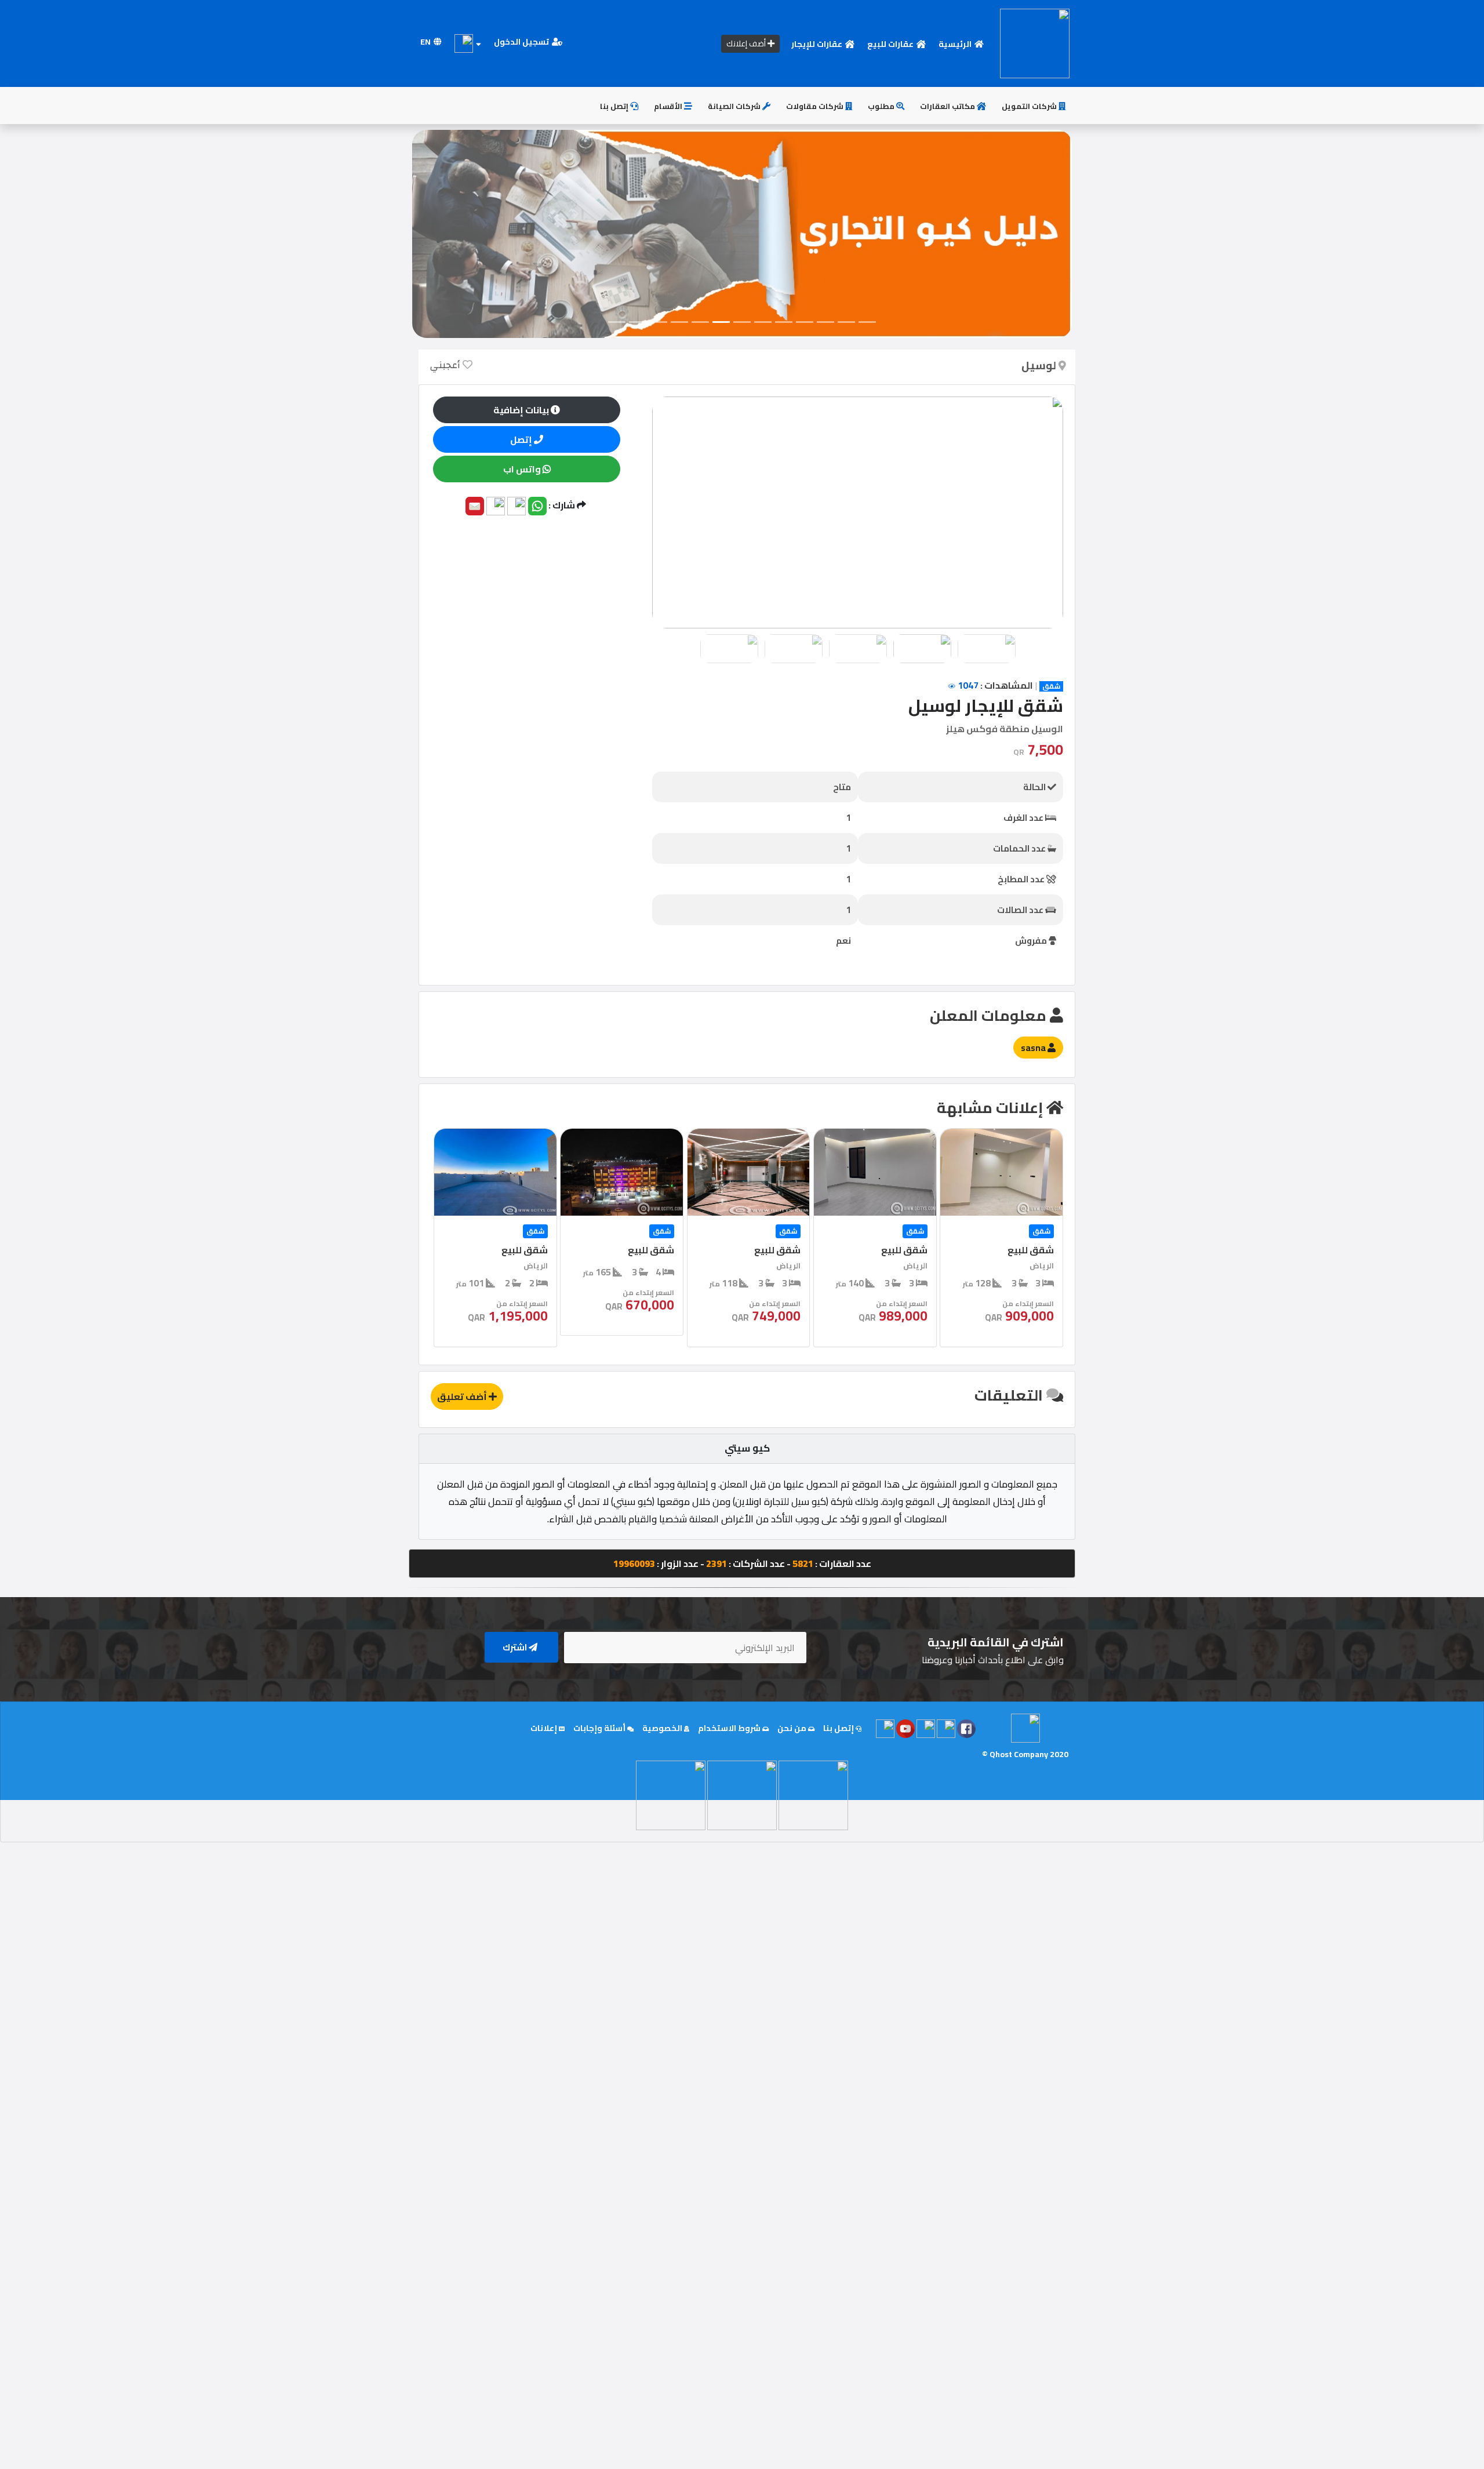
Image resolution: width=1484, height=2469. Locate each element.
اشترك (516, 1647)
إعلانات (545, 1728)
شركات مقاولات (816, 106)
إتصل (522, 439)
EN (426, 42)
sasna (1034, 1048)
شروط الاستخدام (730, 1728)
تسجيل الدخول (522, 42)
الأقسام (669, 106)
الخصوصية (663, 1728)
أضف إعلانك (747, 43)
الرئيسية (956, 44)
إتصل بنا (615, 106)
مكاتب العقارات (948, 106)
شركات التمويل (1030, 106)
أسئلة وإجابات (600, 1728)
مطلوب (882, 106)
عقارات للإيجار (818, 44)
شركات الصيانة (735, 106)
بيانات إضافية (522, 410)
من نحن (793, 1728)
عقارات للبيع (891, 44)
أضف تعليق (463, 1397)
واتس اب (523, 469)
